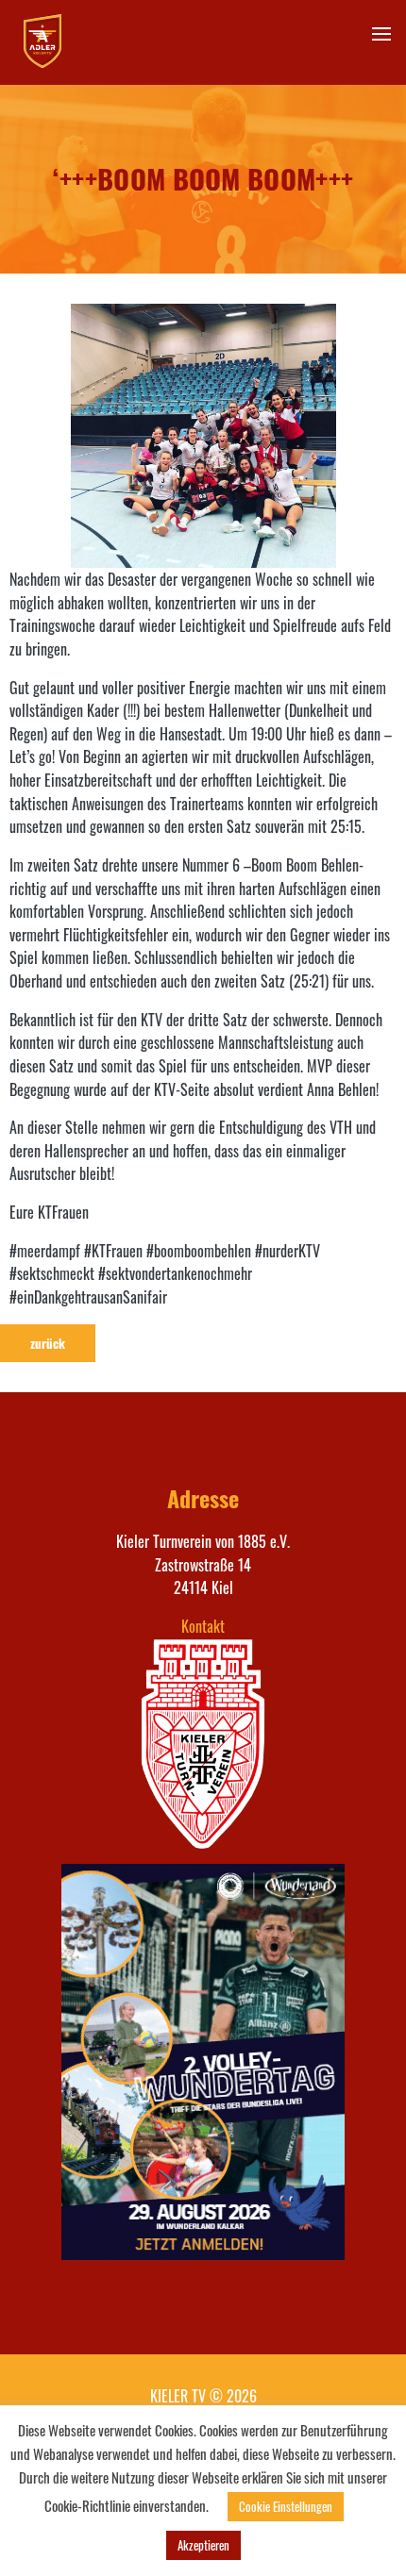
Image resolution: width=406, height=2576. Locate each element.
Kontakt (203, 1626)
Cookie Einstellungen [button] (286, 2506)
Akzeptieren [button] (203, 2545)
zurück (48, 1343)
